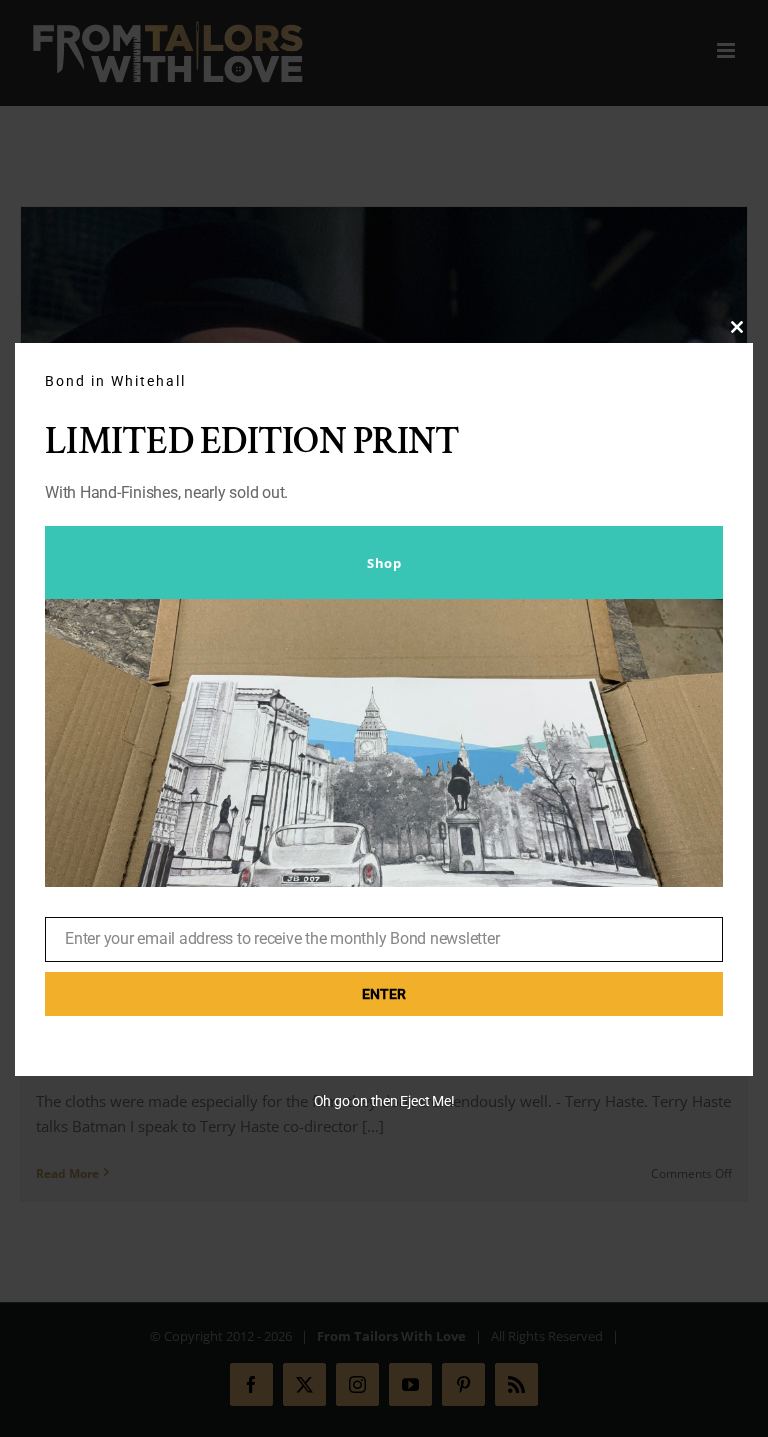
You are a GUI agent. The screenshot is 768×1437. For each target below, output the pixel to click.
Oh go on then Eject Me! (384, 1101)
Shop (384, 563)
